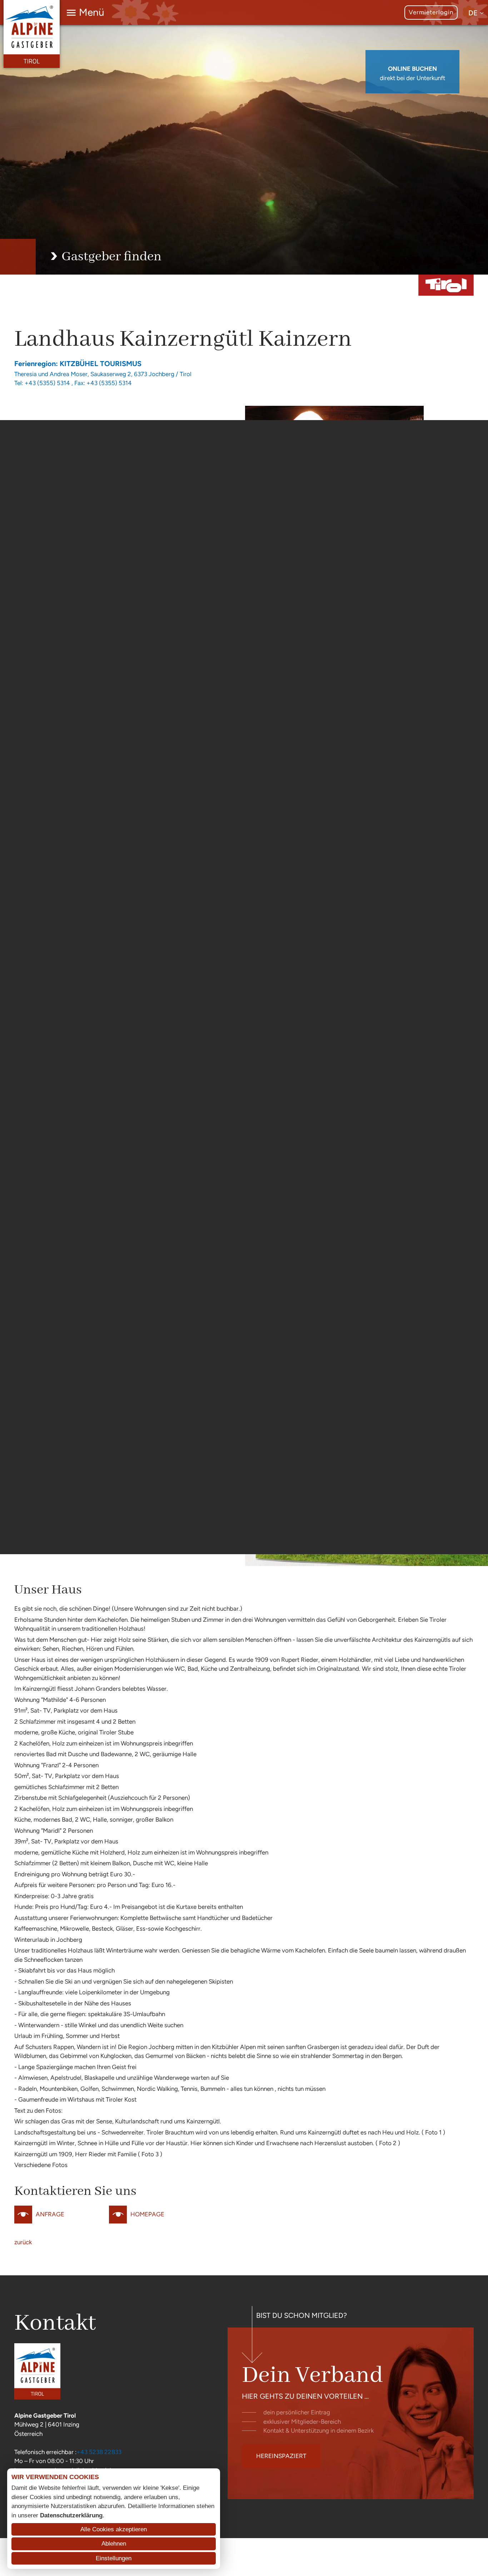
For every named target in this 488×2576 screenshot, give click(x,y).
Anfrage (50, 2214)
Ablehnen (114, 2544)
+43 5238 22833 (99, 2452)
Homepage (147, 2214)
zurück (23, 2242)
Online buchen (412, 69)
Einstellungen (114, 2558)
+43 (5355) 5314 (47, 383)
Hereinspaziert (281, 2456)
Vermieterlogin (431, 12)
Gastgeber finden (111, 257)
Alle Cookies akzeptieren (114, 2529)
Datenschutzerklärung (71, 2515)
